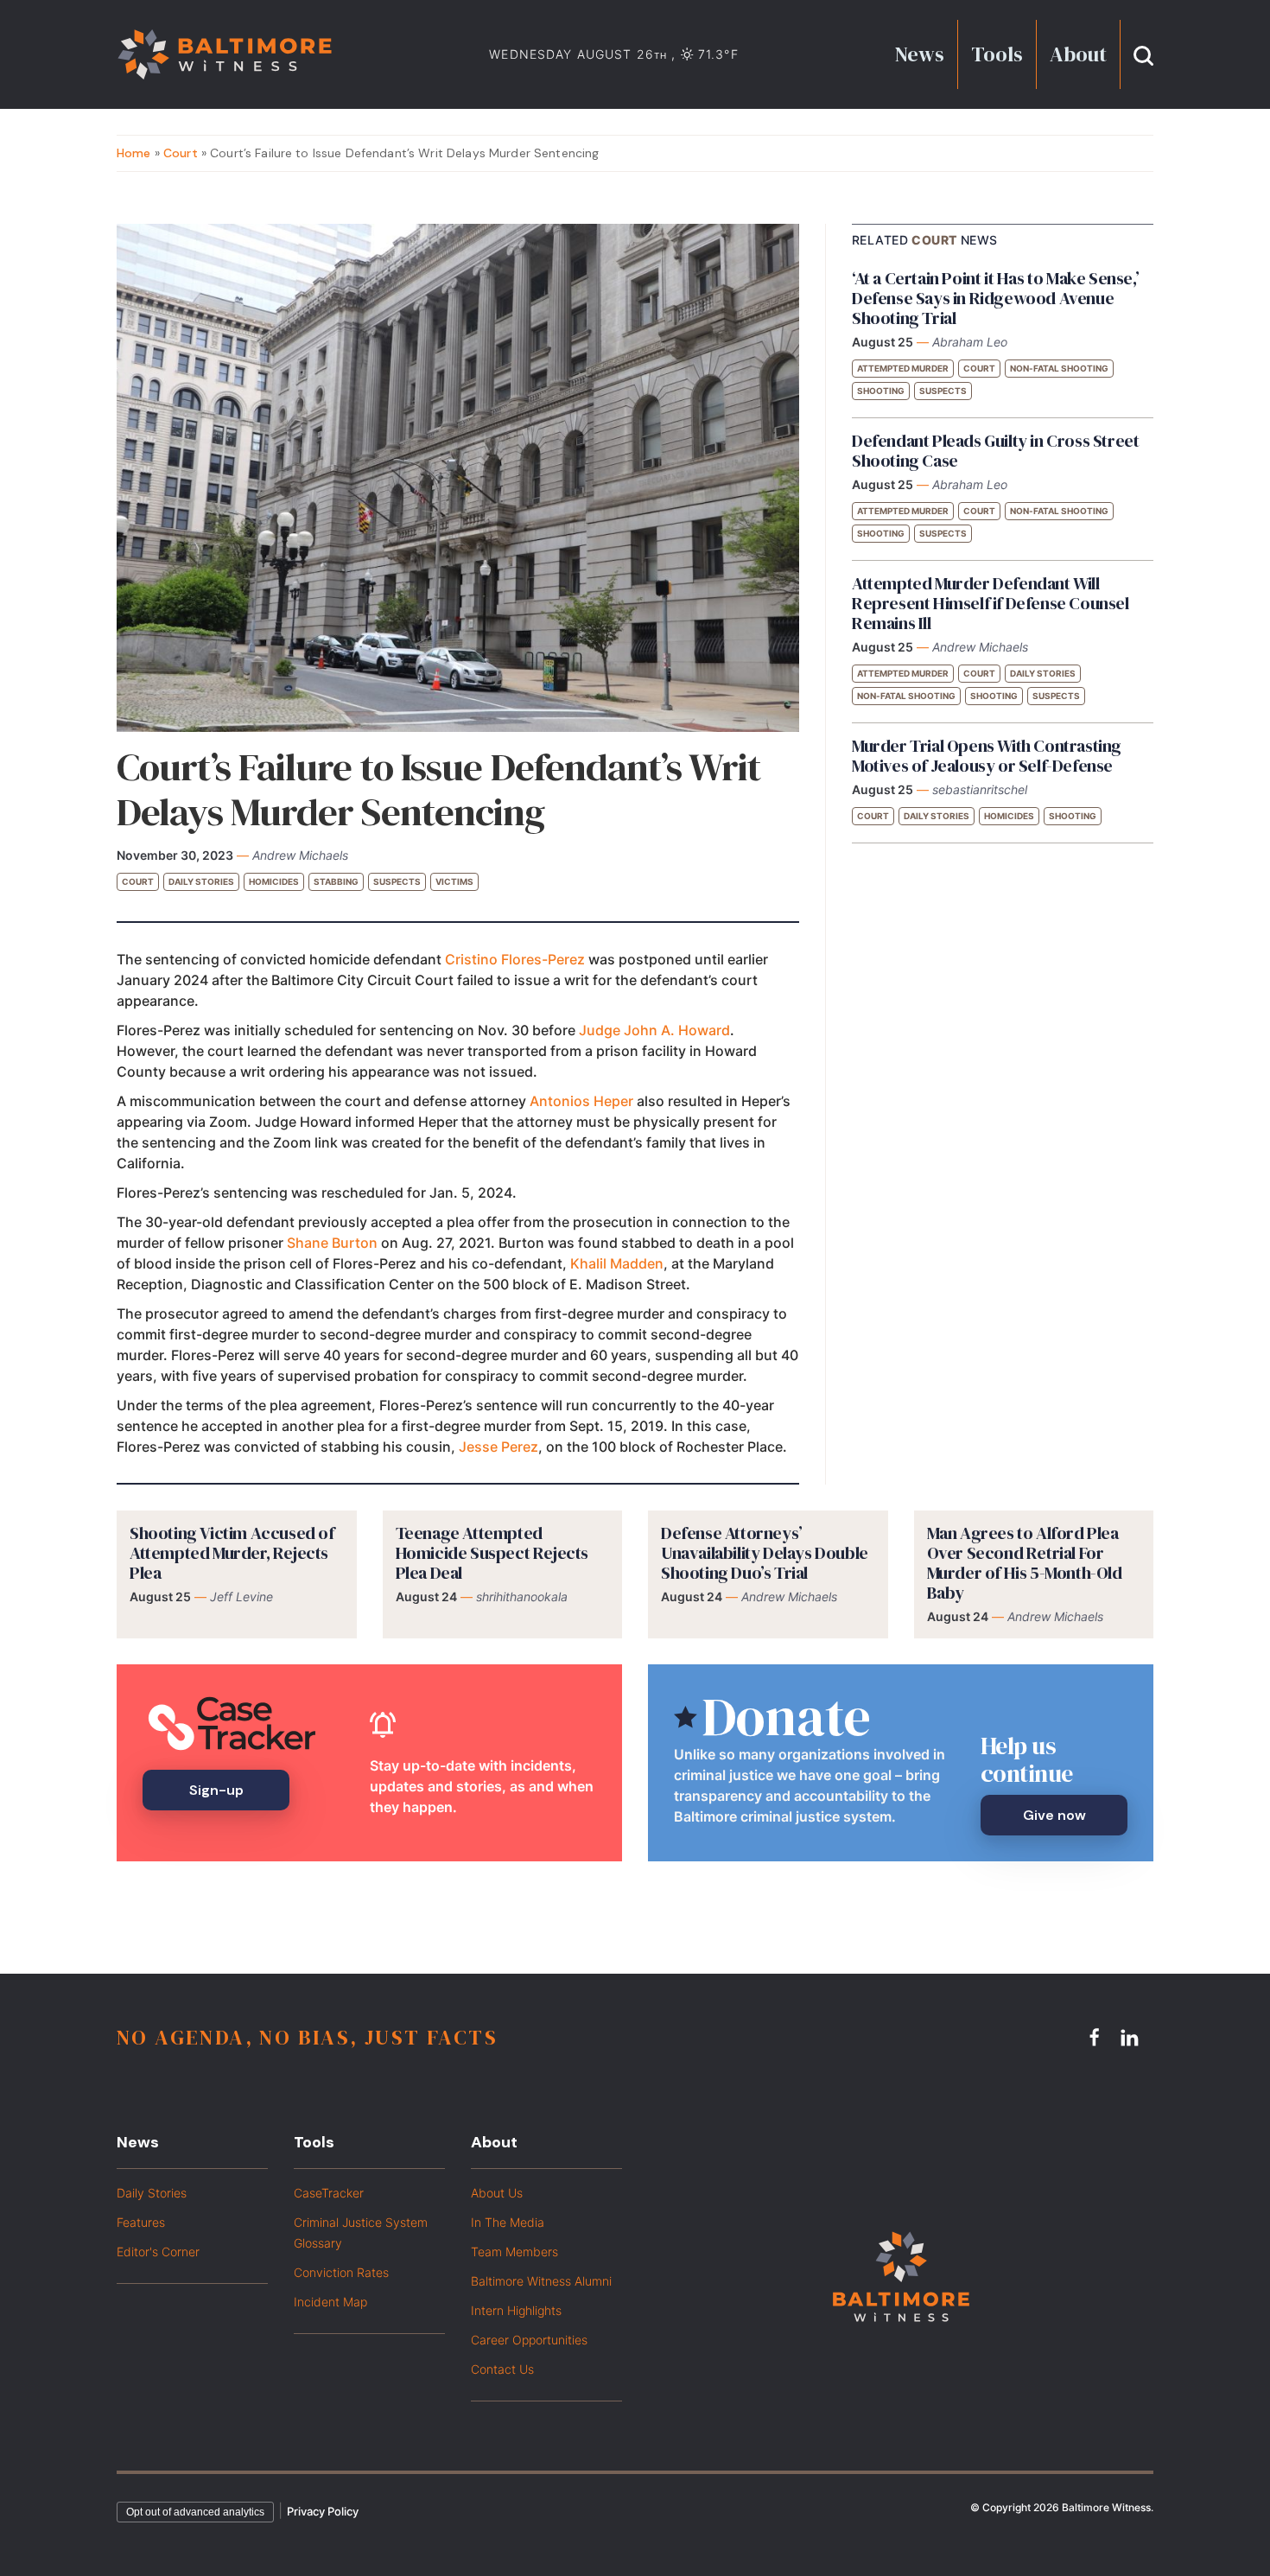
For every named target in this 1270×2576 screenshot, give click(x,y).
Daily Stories (201, 881)
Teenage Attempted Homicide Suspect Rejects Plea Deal (492, 1553)
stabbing (336, 881)
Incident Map (330, 2302)
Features (141, 2222)
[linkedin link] (1132, 2037)
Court (181, 153)
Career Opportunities (529, 2340)
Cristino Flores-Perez (515, 959)
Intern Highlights (516, 2310)
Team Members (514, 2252)
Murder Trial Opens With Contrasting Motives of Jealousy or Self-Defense (987, 756)
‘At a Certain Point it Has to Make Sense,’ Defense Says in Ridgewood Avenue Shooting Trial (995, 298)
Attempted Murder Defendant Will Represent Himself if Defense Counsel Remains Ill (991, 603)
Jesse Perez (498, 1447)
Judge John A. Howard (654, 1030)
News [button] (920, 54)
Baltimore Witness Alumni (541, 2281)
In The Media (508, 2222)
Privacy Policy (323, 2511)
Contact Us (502, 2369)
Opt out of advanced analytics (195, 2512)
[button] (1143, 54)
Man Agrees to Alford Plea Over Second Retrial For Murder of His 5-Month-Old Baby (1025, 1563)
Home (134, 153)
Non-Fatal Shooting (1059, 368)
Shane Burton (332, 1243)
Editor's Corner (158, 2252)
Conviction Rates (341, 2272)
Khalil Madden (617, 1263)
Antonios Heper (581, 1101)
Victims (454, 881)
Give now (1054, 1815)
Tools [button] (997, 54)
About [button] (1078, 54)
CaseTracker (329, 2193)
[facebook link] (1097, 2037)
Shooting (881, 391)
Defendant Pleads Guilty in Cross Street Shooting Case (995, 451)
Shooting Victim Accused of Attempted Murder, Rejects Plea (232, 1553)
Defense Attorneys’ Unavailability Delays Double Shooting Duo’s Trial (765, 1553)
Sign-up (216, 1790)
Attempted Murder (903, 368)
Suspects (397, 881)
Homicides (274, 881)
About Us (497, 2193)
